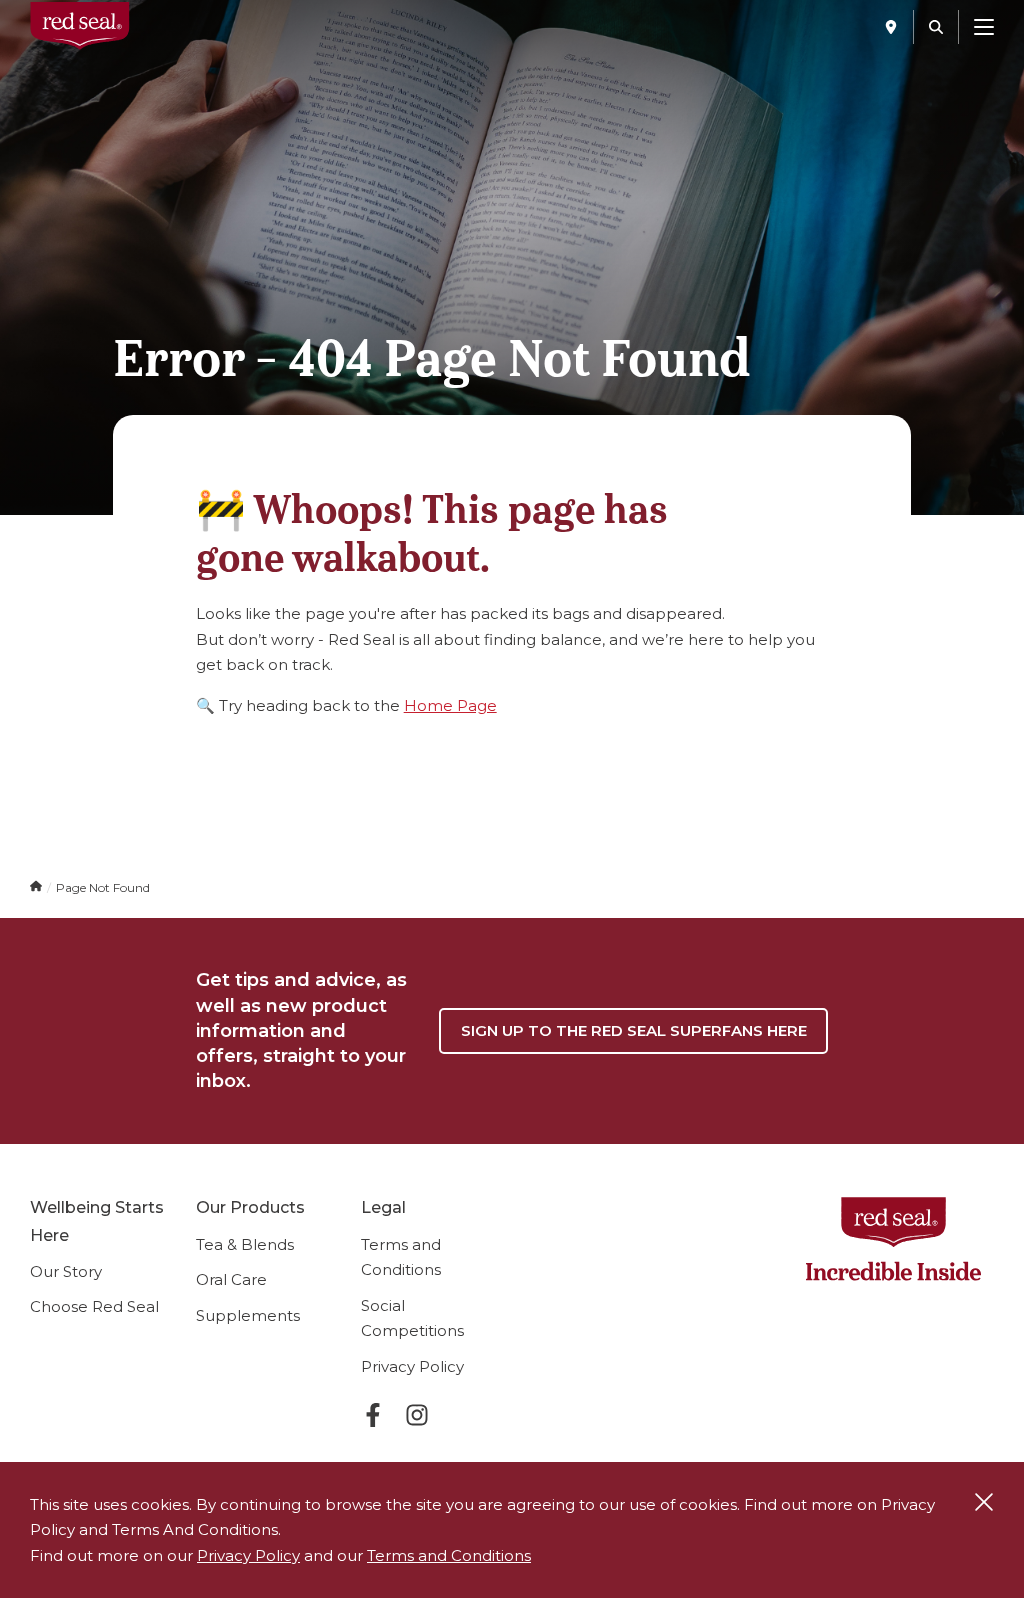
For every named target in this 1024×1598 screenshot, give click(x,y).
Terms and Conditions (449, 1555)
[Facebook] (373, 1418)
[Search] (936, 27)
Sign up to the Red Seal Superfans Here (634, 1030)
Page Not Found (103, 887)
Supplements (248, 1315)
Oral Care (231, 1279)
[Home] (37, 887)
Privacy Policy (412, 1366)
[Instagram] (417, 1418)
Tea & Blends (245, 1244)
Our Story (66, 1271)
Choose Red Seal (94, 1306)
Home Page (450, 705)
